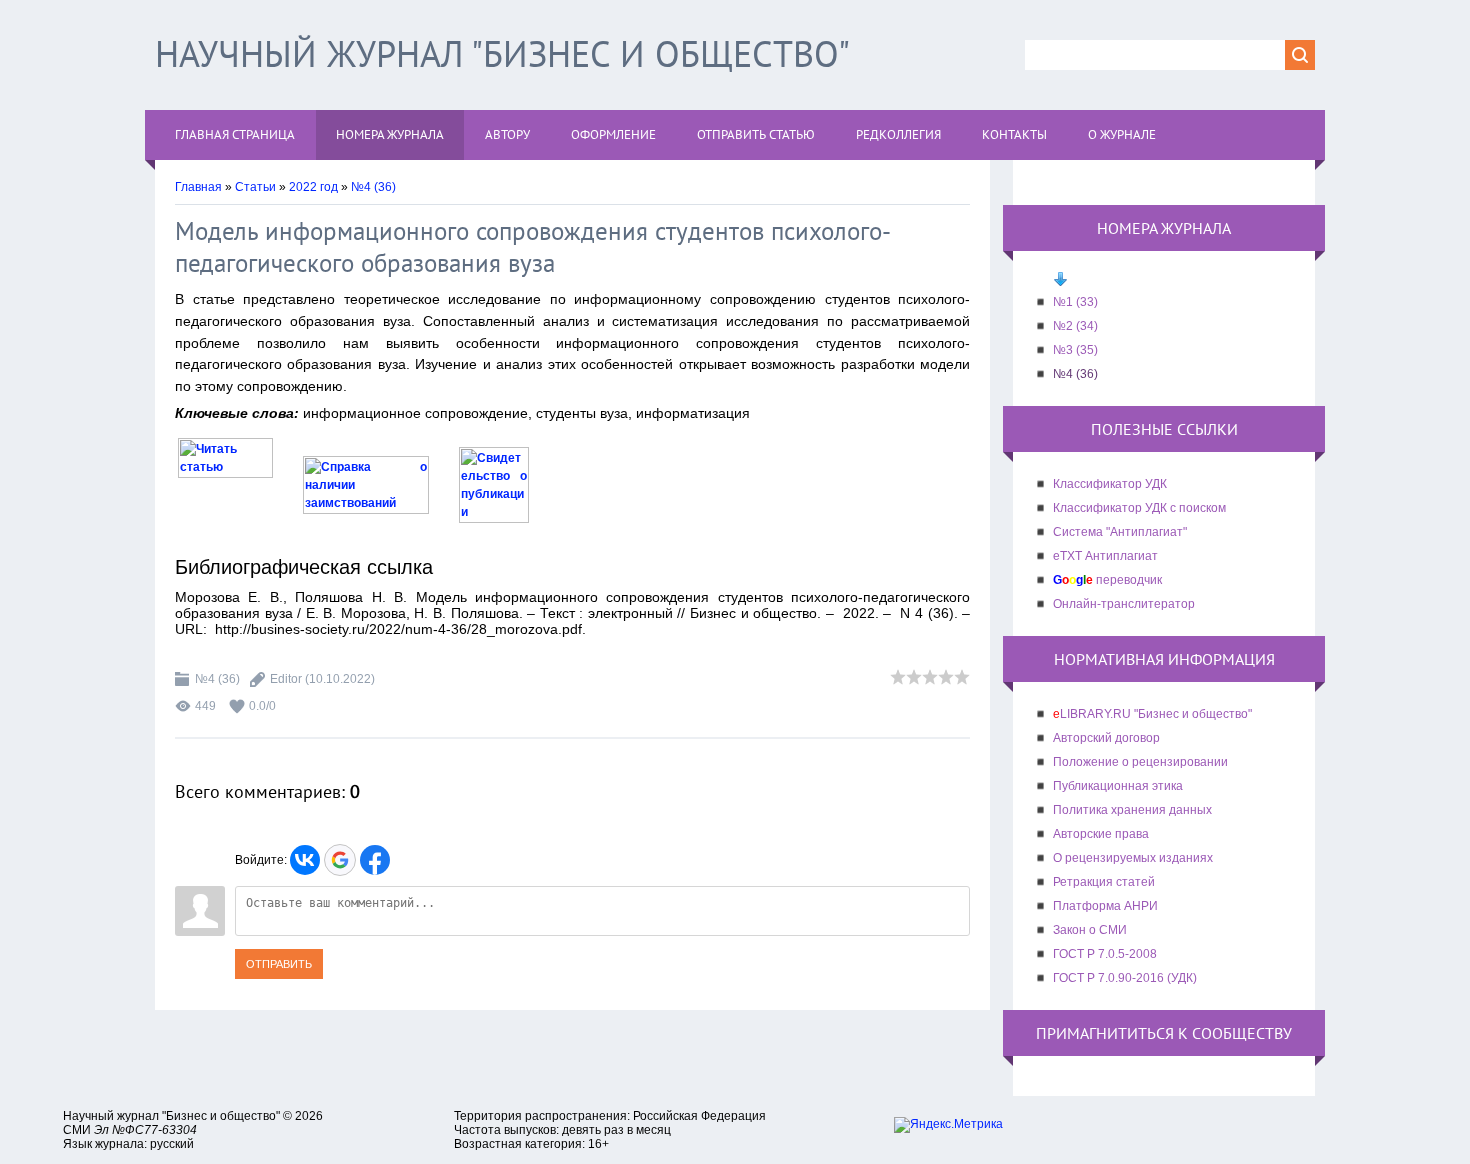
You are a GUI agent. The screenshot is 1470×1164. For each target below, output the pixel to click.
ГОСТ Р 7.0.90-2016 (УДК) (1125, 978)
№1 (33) (1075, 302)
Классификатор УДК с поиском (1139, 508)
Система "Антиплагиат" (1120, 532)
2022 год (313, 187)
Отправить (279, 964)
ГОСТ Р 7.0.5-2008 (1105, 954)
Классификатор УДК (1110, 484)
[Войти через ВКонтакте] (305, 860)
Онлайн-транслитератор (1124, 604)
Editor (286, 679)
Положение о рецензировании (1140, 762)
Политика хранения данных (1132, 810)
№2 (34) (1075, 326)
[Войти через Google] (340, 860)
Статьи (255, 187)
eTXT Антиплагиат (1105, 556)
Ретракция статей (1104, 882)
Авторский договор (1106, 738)
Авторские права (1101, 834)
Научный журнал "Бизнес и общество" (502, 53)
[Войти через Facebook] (375, 860)
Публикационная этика (1118, 786)
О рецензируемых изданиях (1133, 858)
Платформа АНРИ (1105, 906)
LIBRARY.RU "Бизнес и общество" (1152, 714)
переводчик (1107, 580)
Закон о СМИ (1090, 930)
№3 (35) (1075, 350)
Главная (198, 187)
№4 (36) (373, 187)
